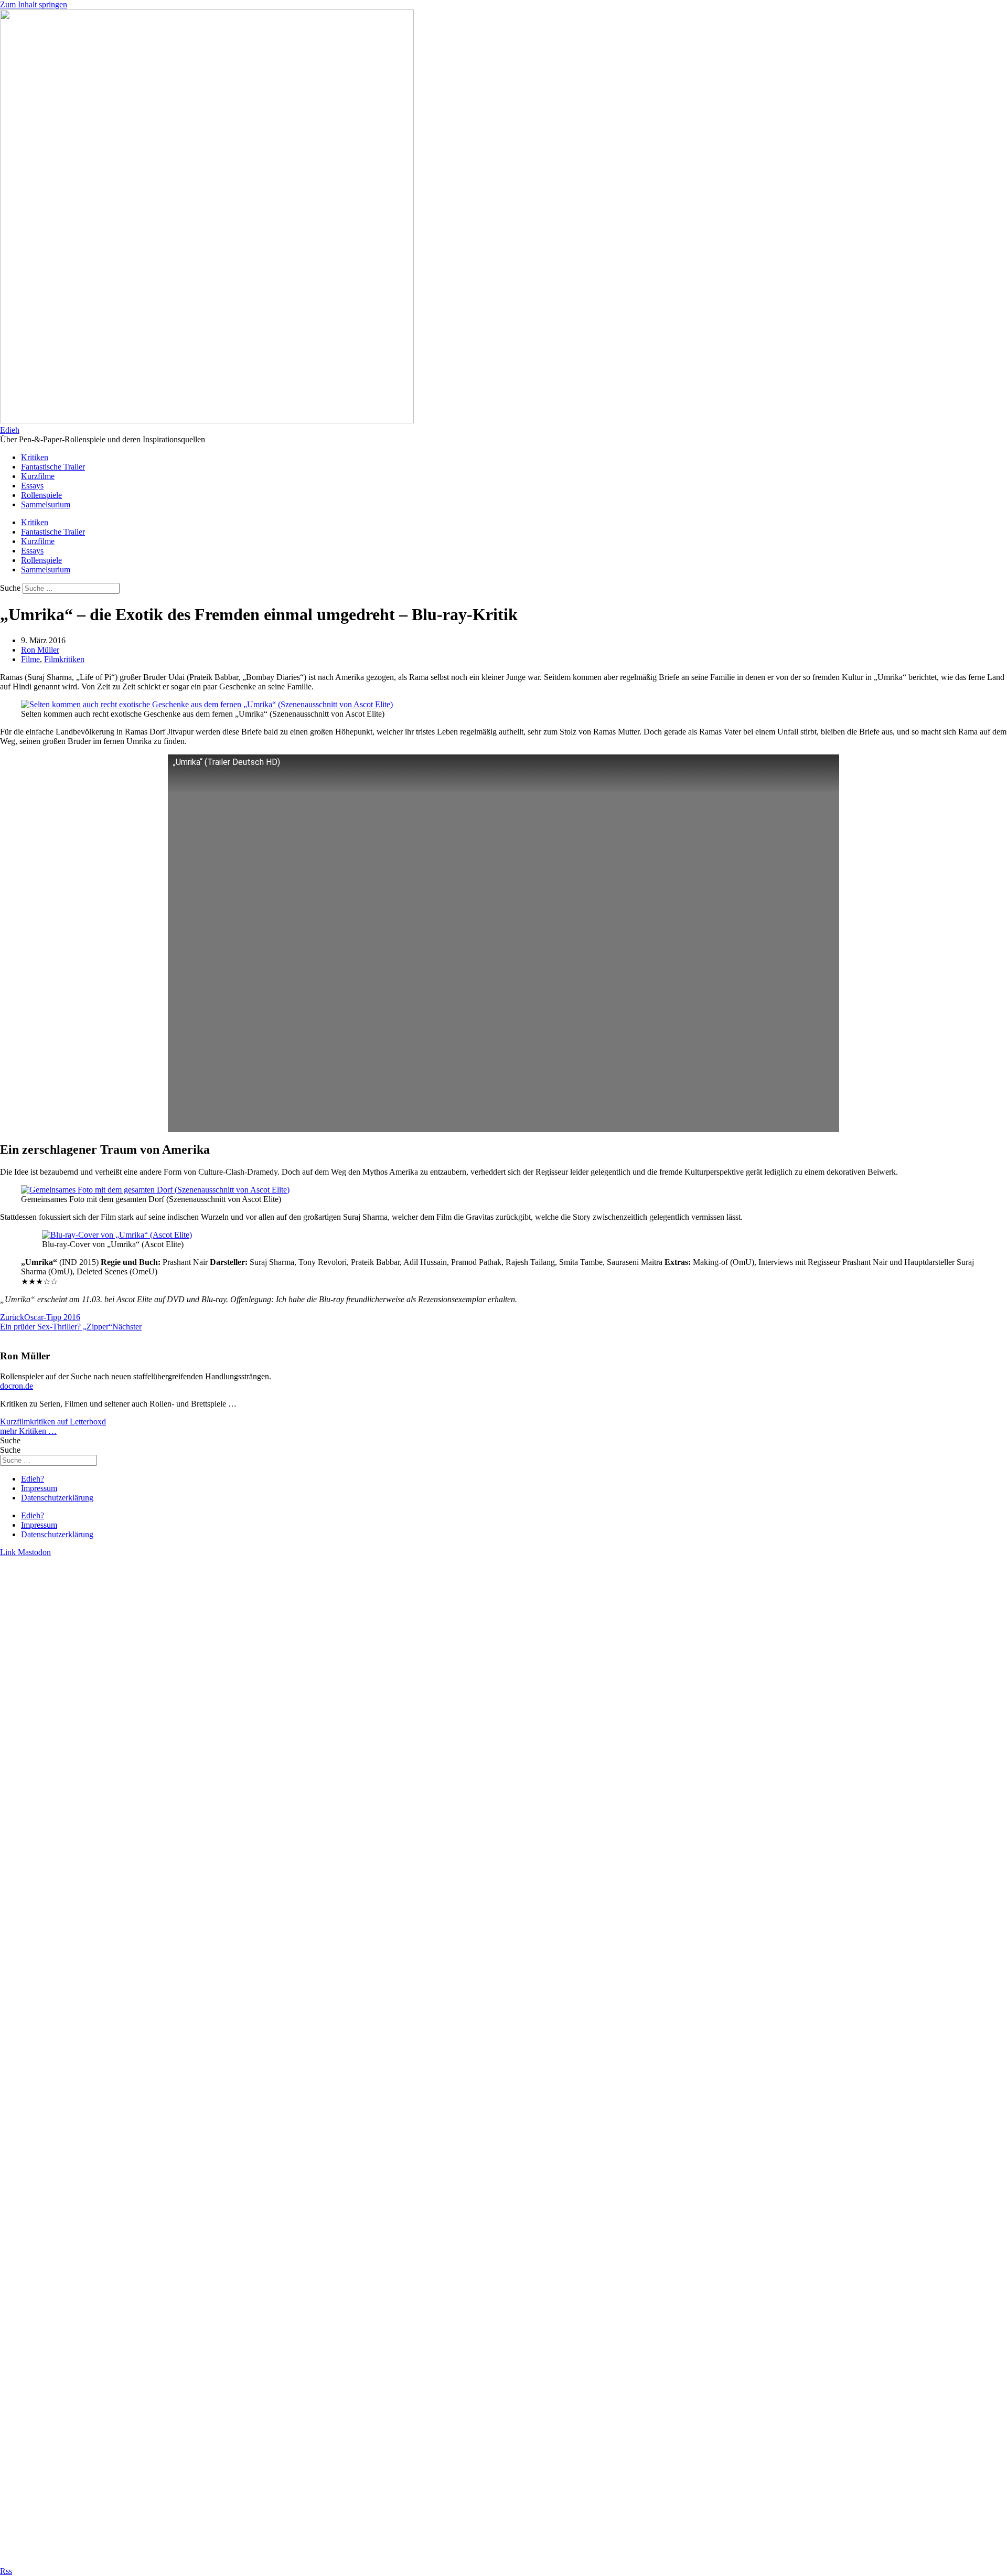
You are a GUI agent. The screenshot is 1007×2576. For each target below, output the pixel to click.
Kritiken (35, 457)
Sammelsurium (46, 504)
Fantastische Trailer (53, 467)
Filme (30, 659)
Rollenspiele (41, 495)
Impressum (39, 1488)
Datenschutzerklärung (57, 1498)
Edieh (10, 430)
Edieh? (33, 1479)
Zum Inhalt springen (34, 4)
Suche (10, 588)
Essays (32, 486)
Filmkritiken (64, 659)
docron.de (17, 1386)
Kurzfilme (38, 476)
